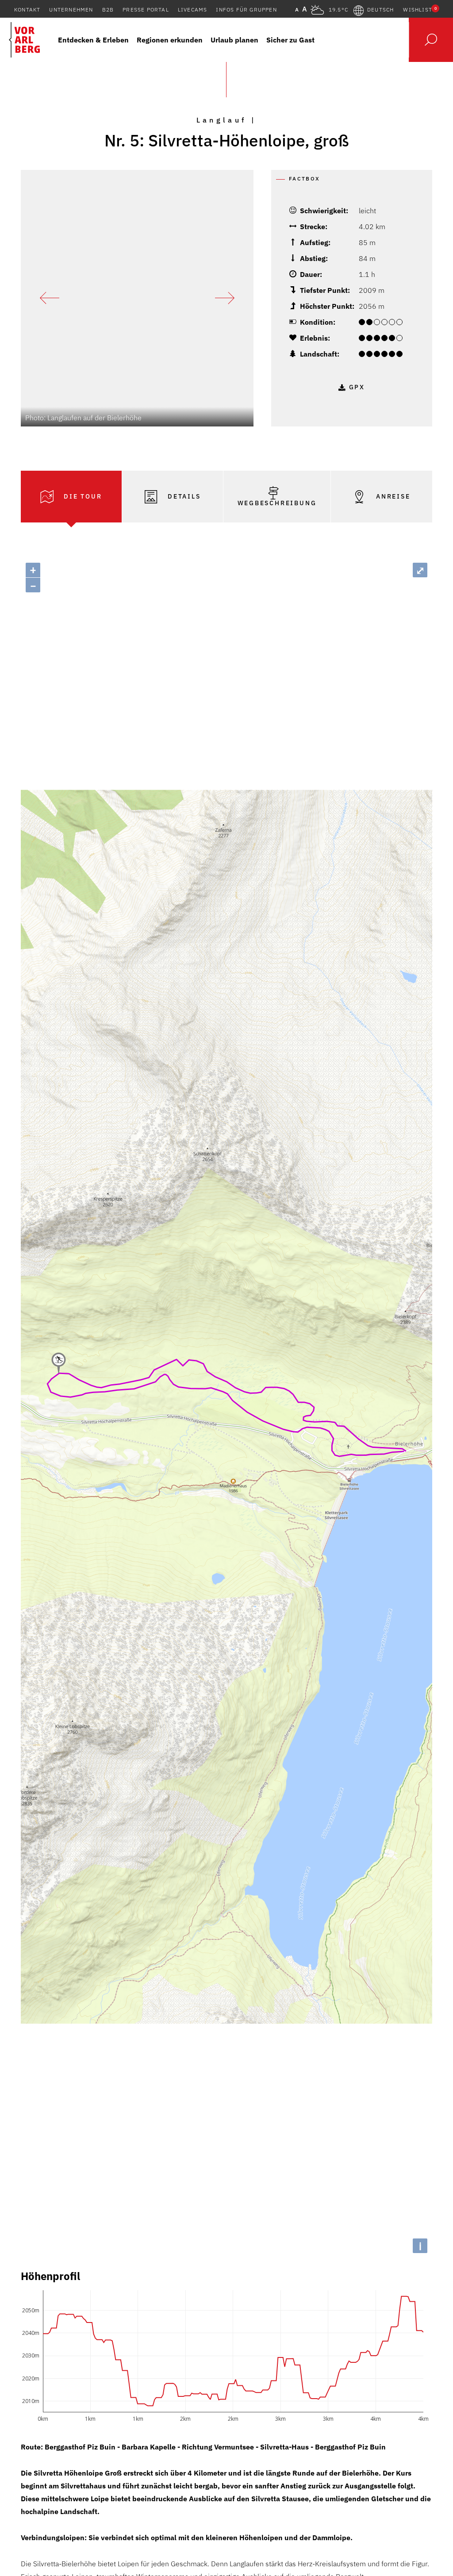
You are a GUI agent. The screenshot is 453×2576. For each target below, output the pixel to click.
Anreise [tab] (392, 496)
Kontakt (27, 10)
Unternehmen (71, 10)
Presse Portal (146, 10)
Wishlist (420, 10)
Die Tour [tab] (81, 496)
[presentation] (71, 497)
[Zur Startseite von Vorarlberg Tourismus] (24, 40)
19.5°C (338, 10)
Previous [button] (50, 298)
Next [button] (225, 298)
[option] (137, 298)
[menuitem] (93, 40)
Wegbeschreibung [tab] (277, 503)
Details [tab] (183, 496)
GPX (357, 387)
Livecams (193, 10)
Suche (431, 40)
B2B (108, 10)
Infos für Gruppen (246, 10)
